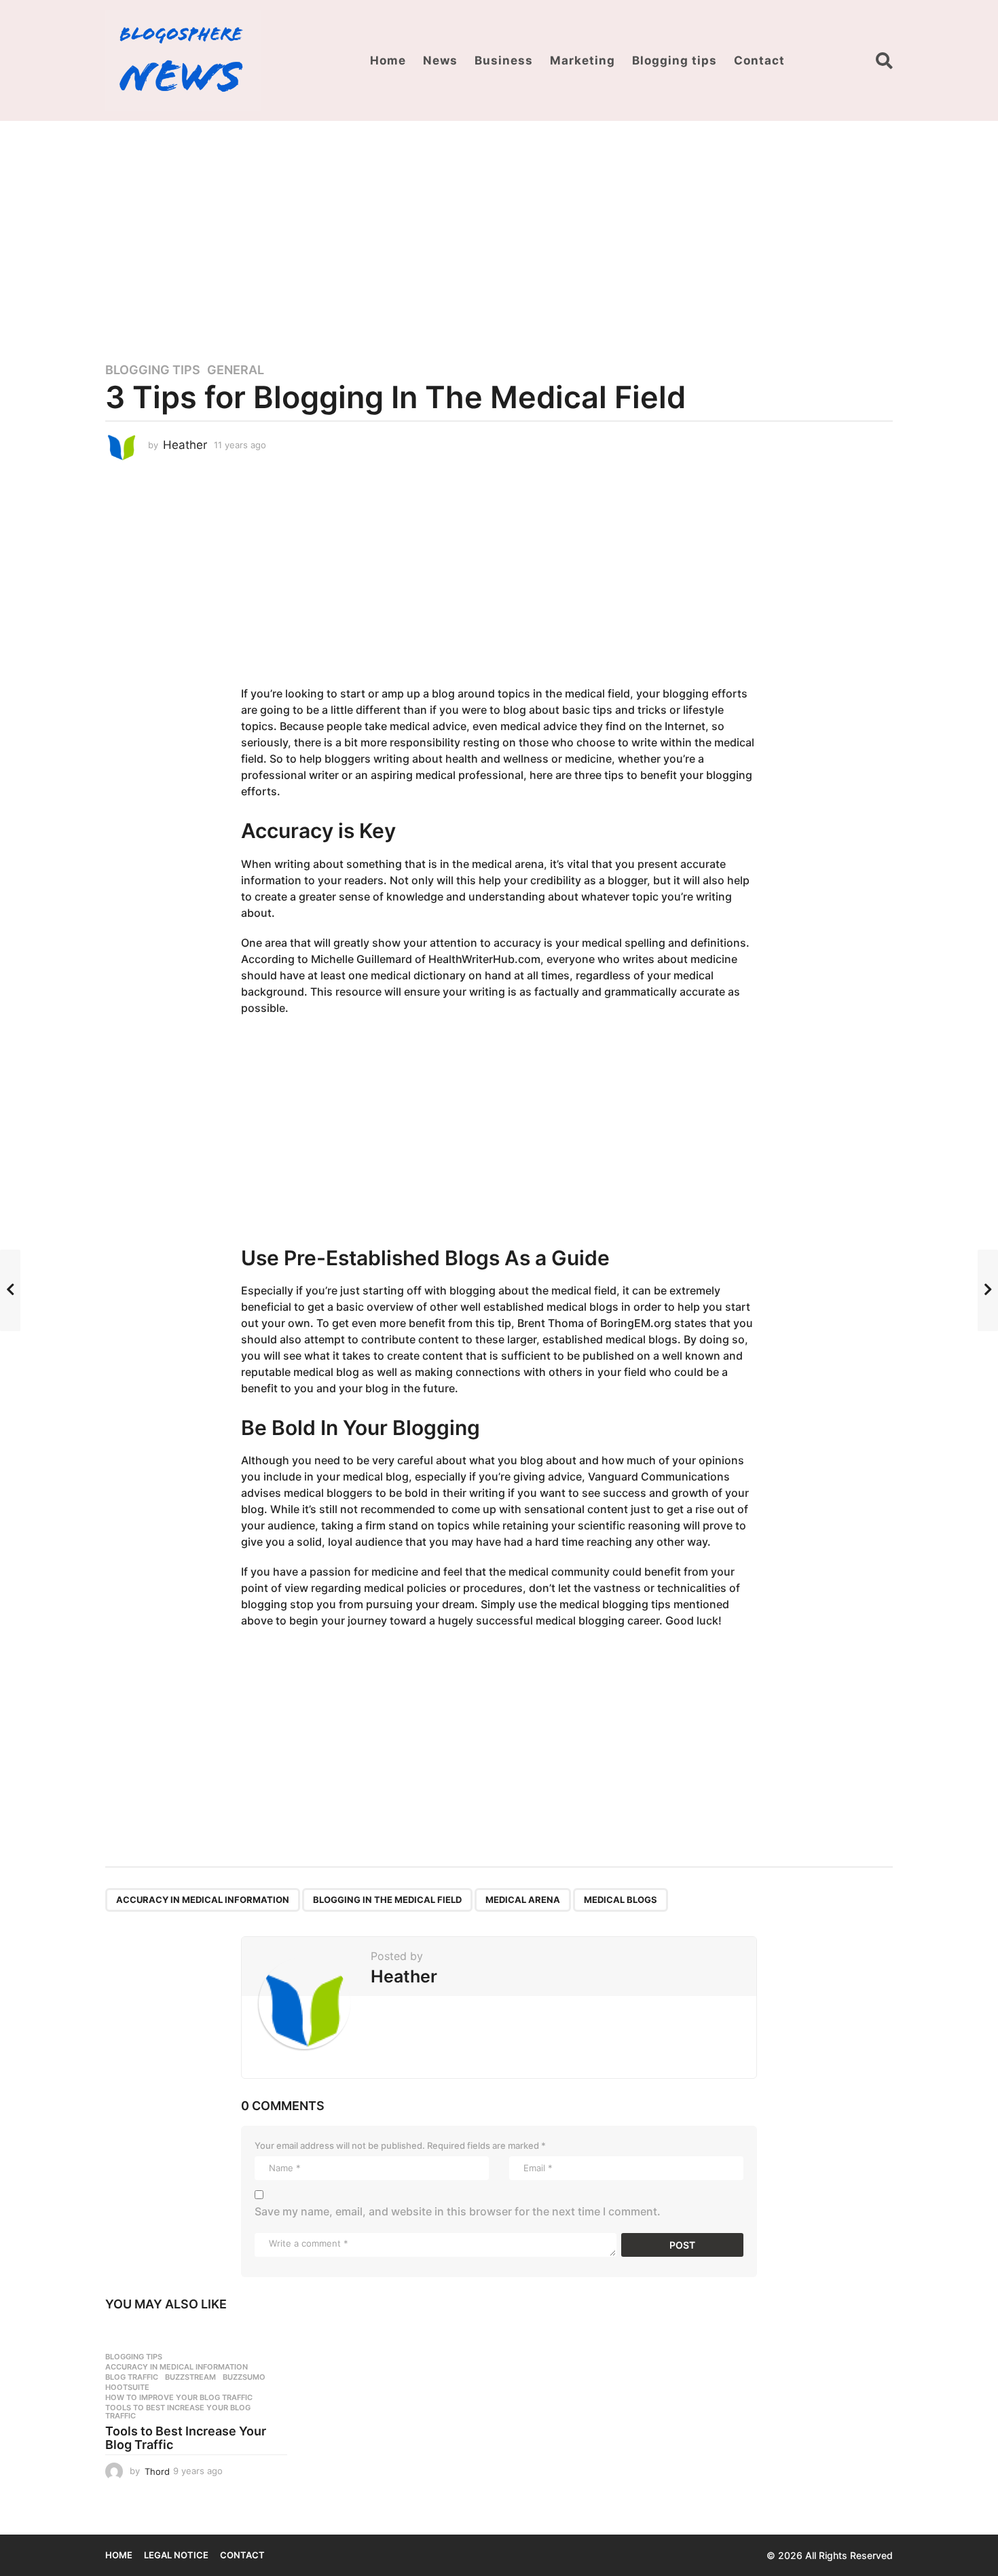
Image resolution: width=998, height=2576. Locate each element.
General (236, 370)
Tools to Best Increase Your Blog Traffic (178, 2412)
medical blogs (621, 1900)
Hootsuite (127, 2387)
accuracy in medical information (203, 1900)
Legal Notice (176, 2555)
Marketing (583, 60)
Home (388, 60)
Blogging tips (674, 60)
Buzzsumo (244, 2377)
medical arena (523, 1900)
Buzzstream (190, 2377)
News (440, 60)
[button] (884, 60)
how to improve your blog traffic (179, 2397)
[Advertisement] (499, 233)
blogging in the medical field (387, 1900)
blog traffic (132, 2377)
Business (504, 60)
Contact (759, 60)
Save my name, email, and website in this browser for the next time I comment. (458, 2211)
